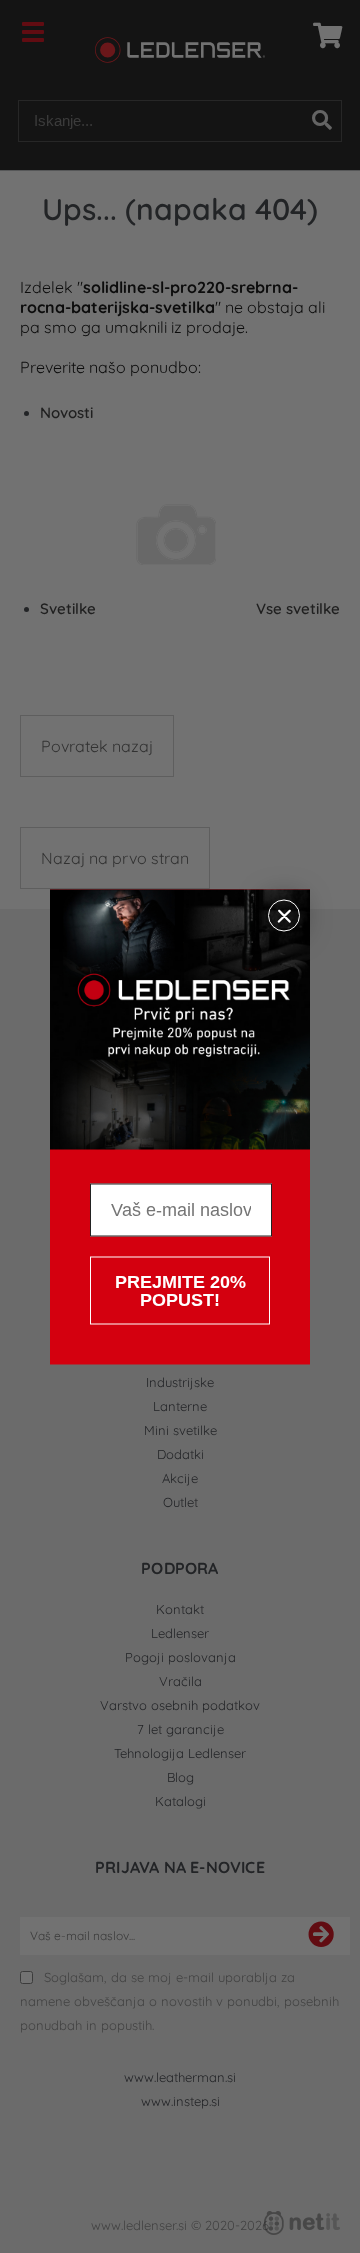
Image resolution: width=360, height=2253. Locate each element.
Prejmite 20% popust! (180, 1290)
